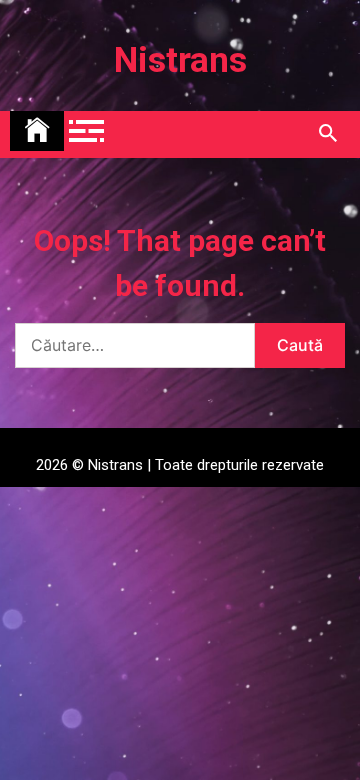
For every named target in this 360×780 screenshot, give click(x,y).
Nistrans (180, 60)
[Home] (37, 131)
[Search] (327, 134)
